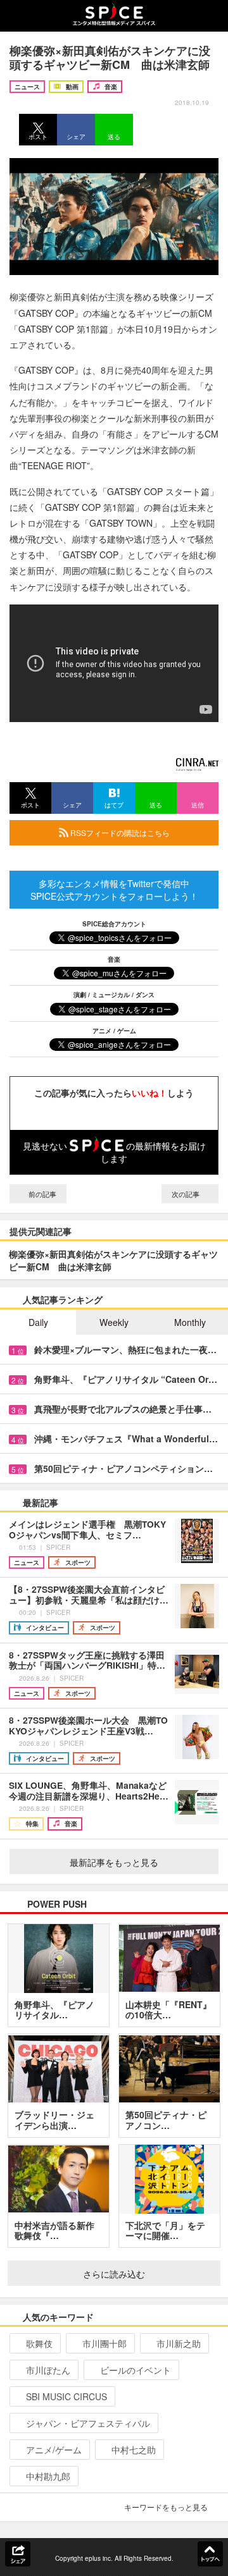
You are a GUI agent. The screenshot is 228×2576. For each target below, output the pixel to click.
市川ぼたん (48, 2370)
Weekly (114, 1322)
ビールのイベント (136, 2370)
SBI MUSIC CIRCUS (66, 2396)
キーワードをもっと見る (166, 2507)
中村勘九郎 (48, 2476)
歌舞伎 (39, 2343)
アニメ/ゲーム (54, 2450)
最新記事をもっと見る (114, 1862)
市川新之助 (179, 2343)
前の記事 (41, 1194)
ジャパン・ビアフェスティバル (88, 2423)
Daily (38, 1322)
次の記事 (187, 1194)
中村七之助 (134, 2450)
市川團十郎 (104, 2343)
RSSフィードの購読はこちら (119, 832)
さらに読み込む (114, 2274)
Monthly (190, 1322)
